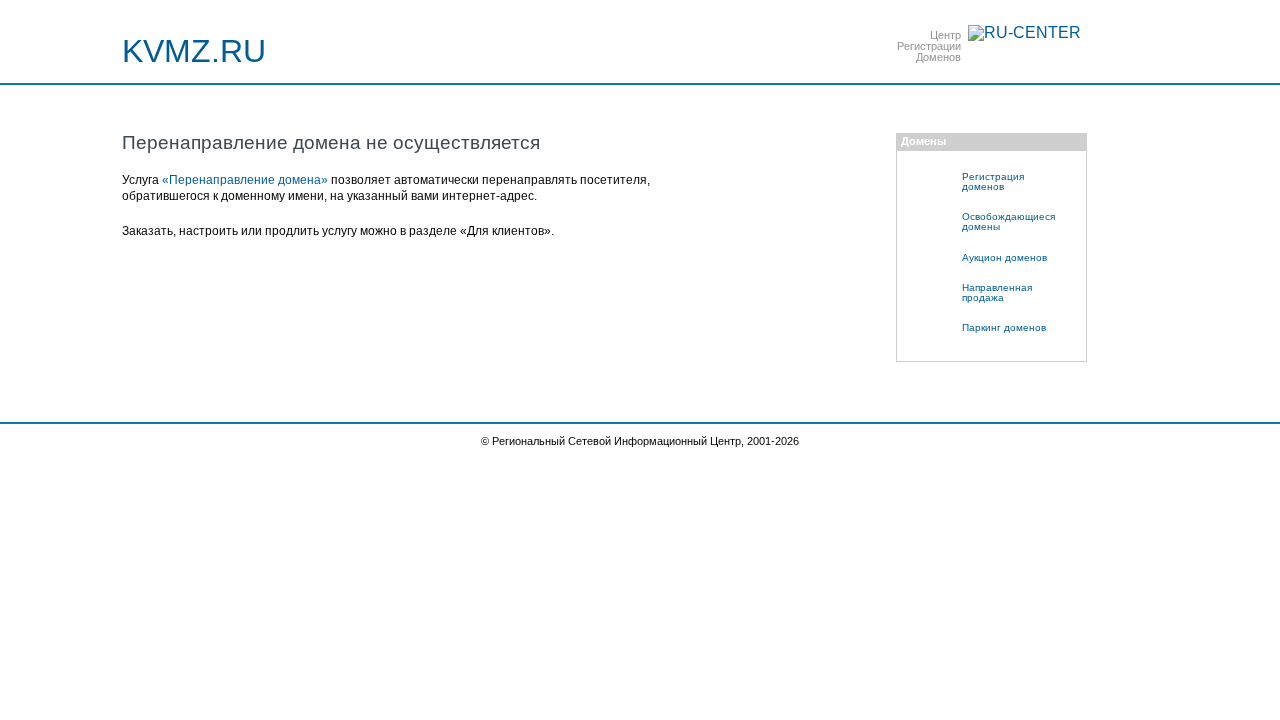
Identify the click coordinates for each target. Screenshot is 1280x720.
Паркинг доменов (1004, 327)
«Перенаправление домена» (245, 180)
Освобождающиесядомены (1008, 221)
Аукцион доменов (1004, 257)
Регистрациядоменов (993, 181)
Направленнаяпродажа (997, 292)
